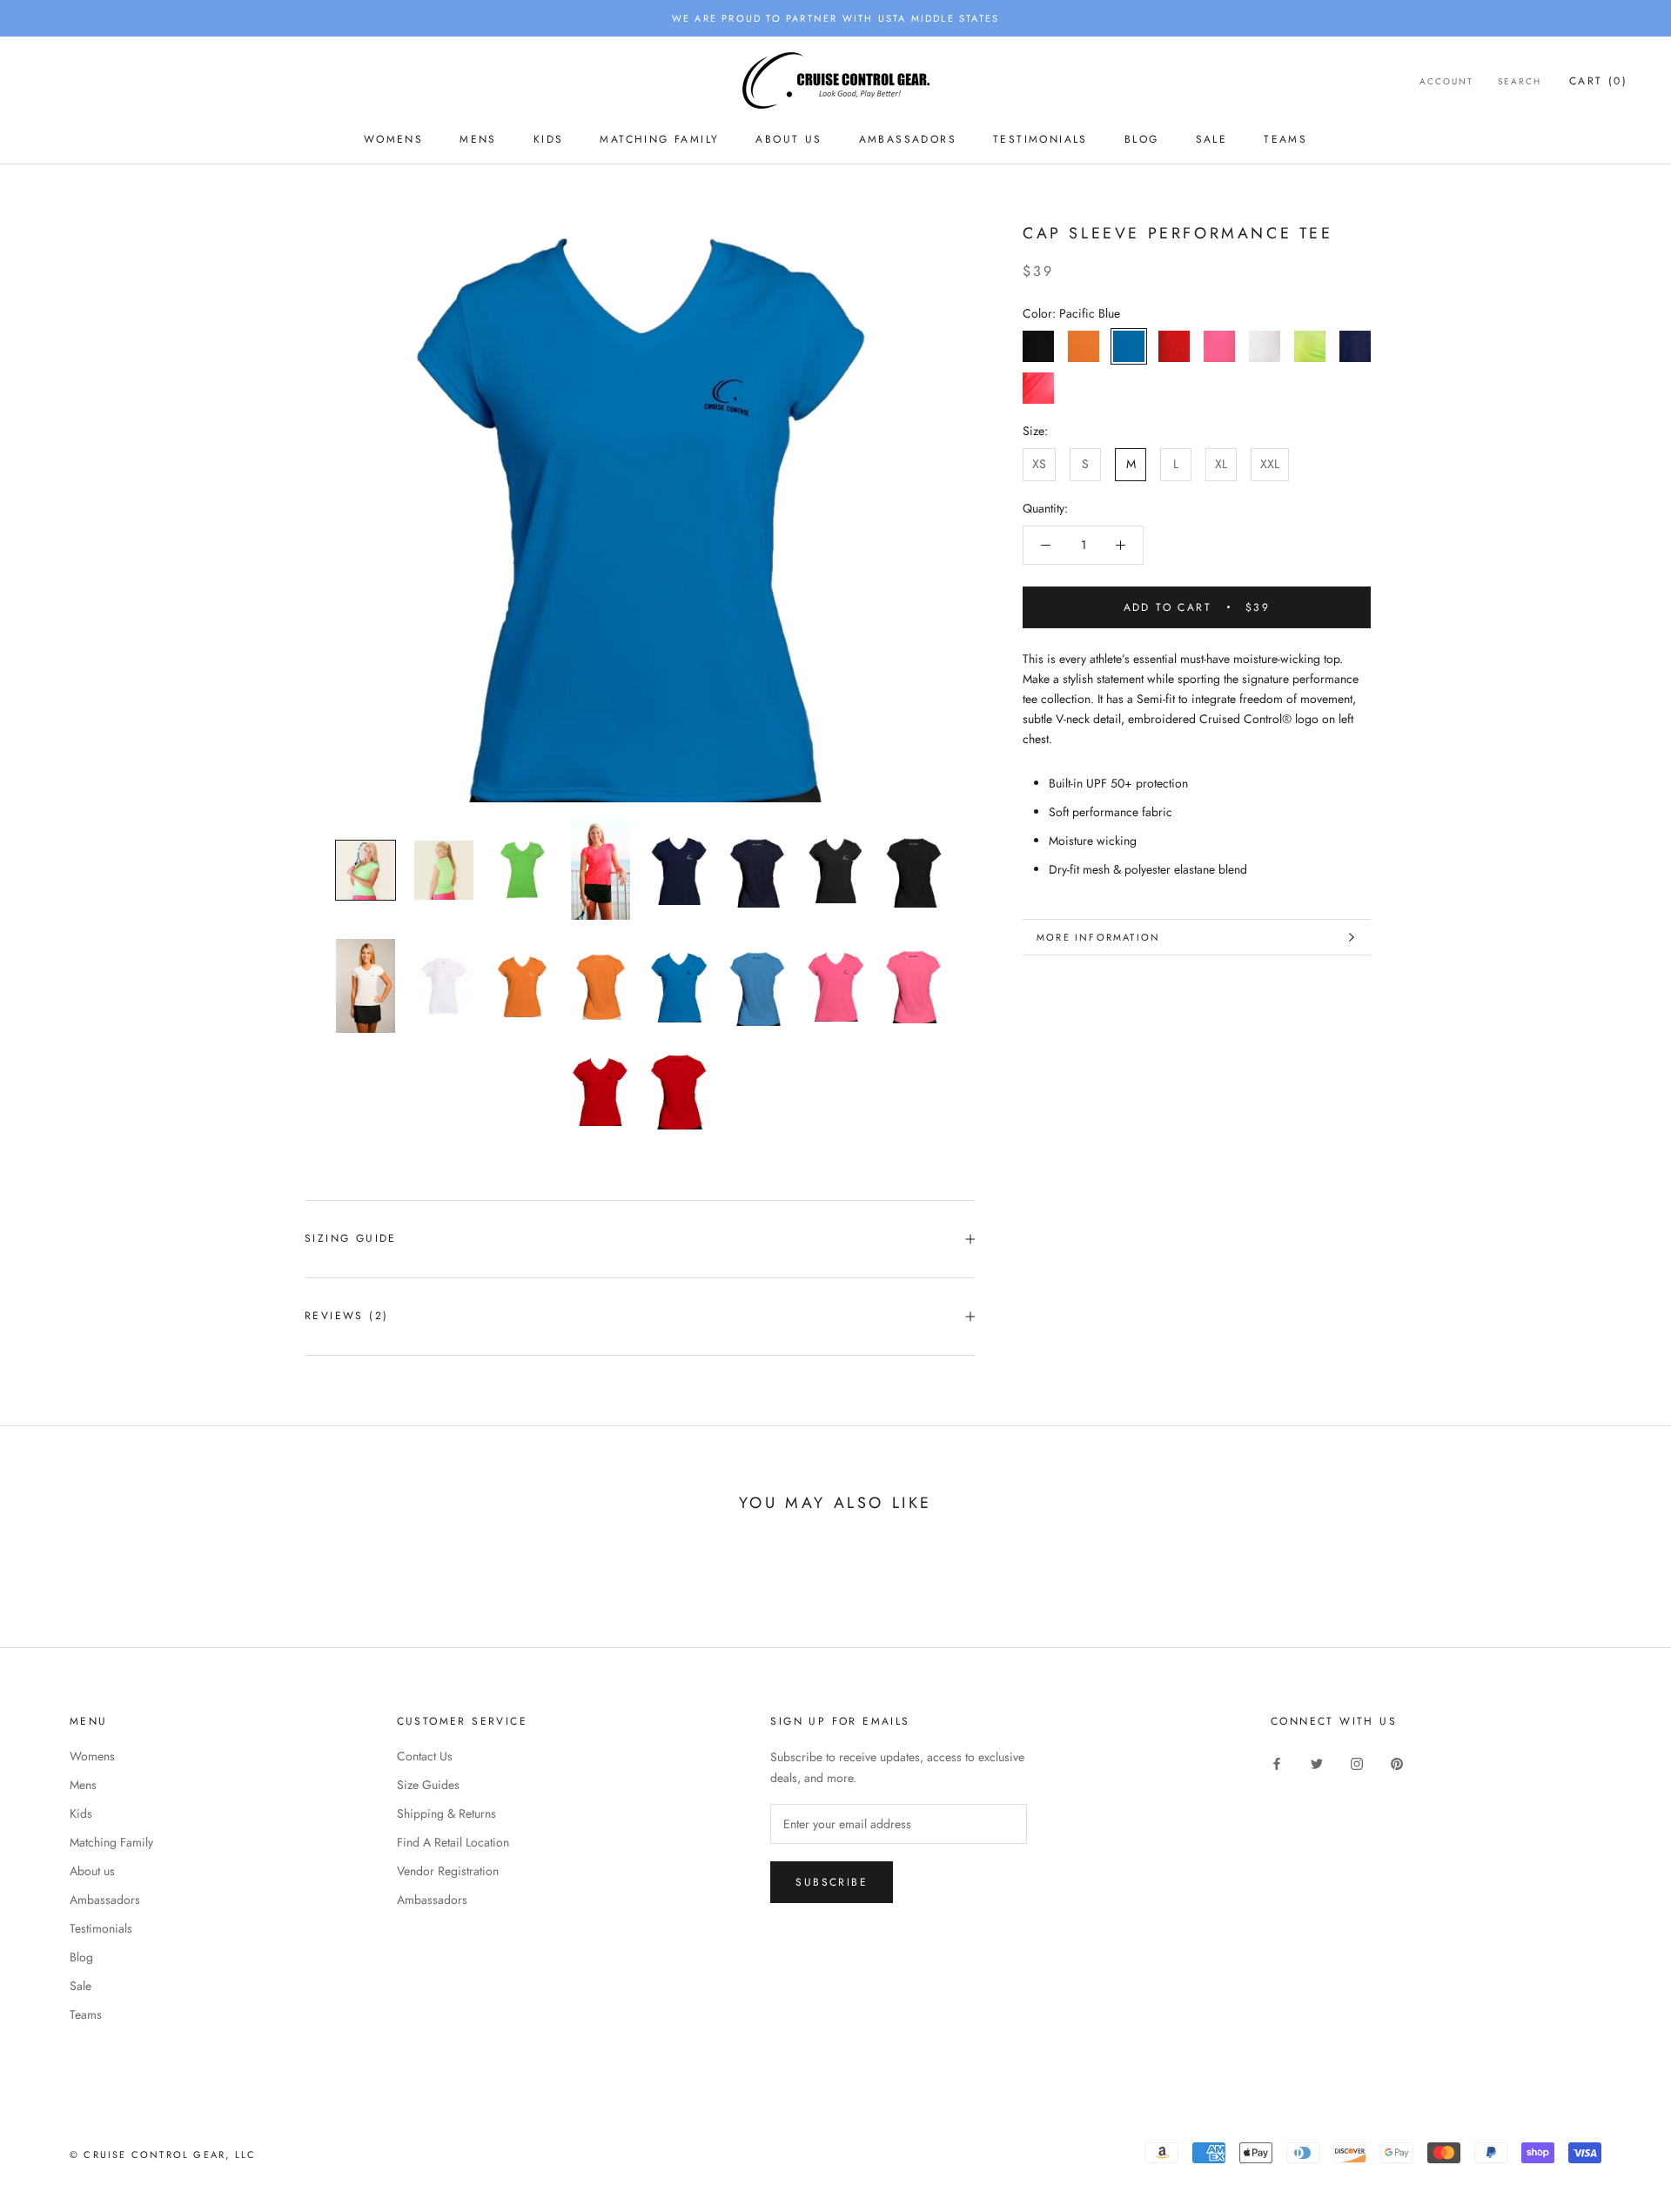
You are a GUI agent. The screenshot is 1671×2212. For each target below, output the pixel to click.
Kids (549, 139)
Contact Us (425, 1756)
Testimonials (1040, 139)
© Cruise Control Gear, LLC (163, 2155)
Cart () (1598, 81)
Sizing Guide (351, 1238)
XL (1221, 464)
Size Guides (428, 1785)
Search (1520, 81)
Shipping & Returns (446, 1813)
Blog (1142, 139)
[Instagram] (1357, 1763)
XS (1039, 464)
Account (1446, 81)
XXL (1270, 464)
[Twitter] (1317, 1763)
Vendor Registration (448, 1871)
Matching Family (659, 139)
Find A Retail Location (453, 1842)
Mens (478, 139)
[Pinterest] (1397, 1763)
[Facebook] (1277, 1763)
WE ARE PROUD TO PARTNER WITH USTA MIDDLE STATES (835, 18)
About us (789, 139)
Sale (1212, 139)
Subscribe (832, 1882)
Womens (393, 139)
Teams (1285, 139)
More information (1098, 937)
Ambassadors (908, 139)
